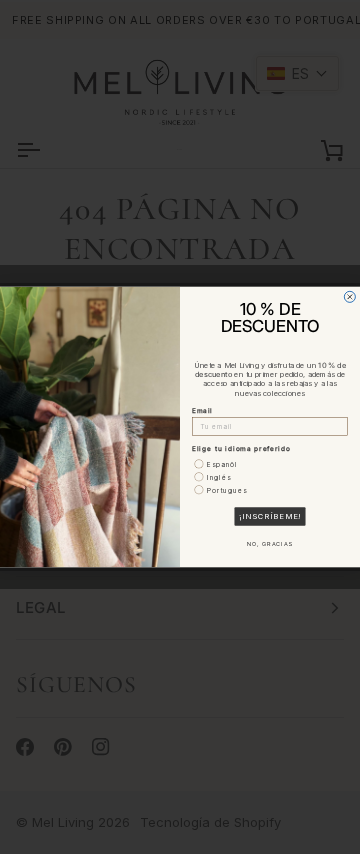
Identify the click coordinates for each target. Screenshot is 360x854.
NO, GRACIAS (270, 544)
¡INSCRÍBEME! (270, 516)
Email (202, 411)
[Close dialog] (349, 296)
